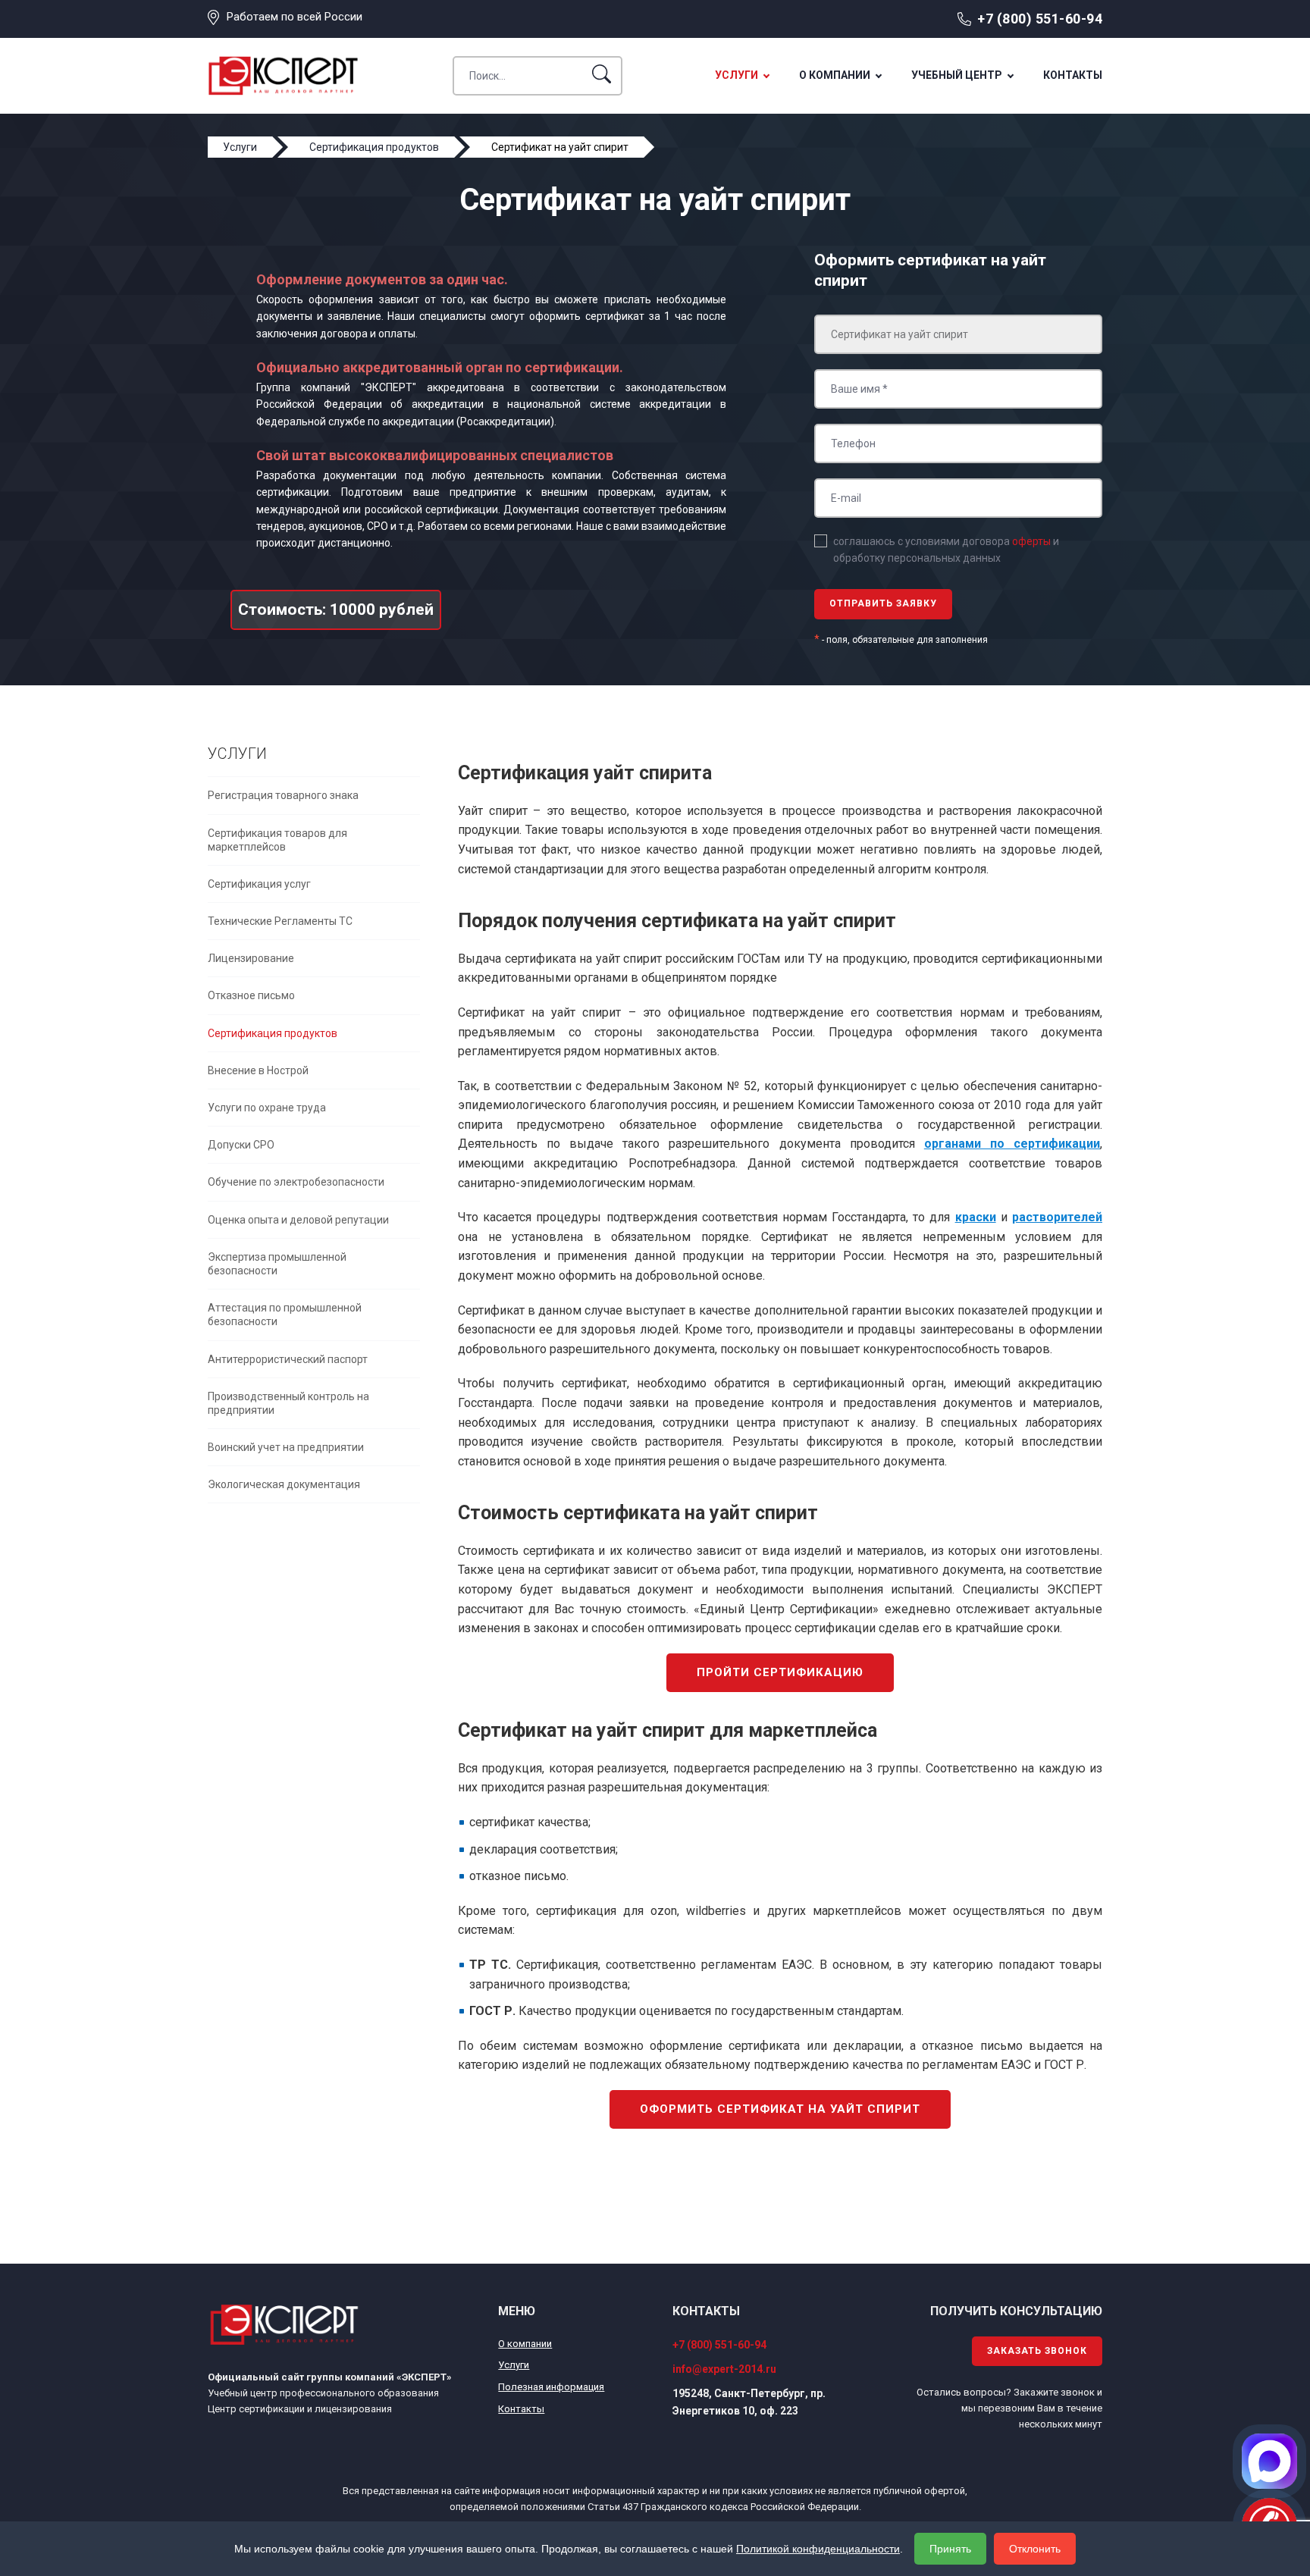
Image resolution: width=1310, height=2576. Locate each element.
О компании (835, 75)
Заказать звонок (1037, 2351)
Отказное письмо (251, 995)
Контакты (1073, 75)
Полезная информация (551, 2387)
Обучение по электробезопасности (296, 1182)
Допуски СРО (241, 1145)
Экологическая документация (284, 1484)
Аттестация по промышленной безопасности (285, 1315)
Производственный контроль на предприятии (288, 1403)
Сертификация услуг (259, 884)
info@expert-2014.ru (724, 2369)
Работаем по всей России (295, 17)
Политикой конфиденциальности (818, 2549)
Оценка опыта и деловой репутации (298, 1220)
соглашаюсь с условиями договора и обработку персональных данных (946, 550)
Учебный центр (957, 75)
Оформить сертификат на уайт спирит (780, 2109)
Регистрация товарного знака (283, 795)
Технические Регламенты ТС (280, 921)
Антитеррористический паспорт (288, 1359)
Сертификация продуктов (273, 1033)
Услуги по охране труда (267, 1108)
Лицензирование (251, 958)
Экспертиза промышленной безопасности (277, 1264)
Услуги (736, 75)
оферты (1031, 541)
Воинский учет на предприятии (286, 1447)
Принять (950, 2549)
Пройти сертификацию (780, 1672)
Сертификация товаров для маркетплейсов (277, 840)
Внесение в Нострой (258, 1070)
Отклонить (1035, 2549)
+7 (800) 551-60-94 (1040, 19)
